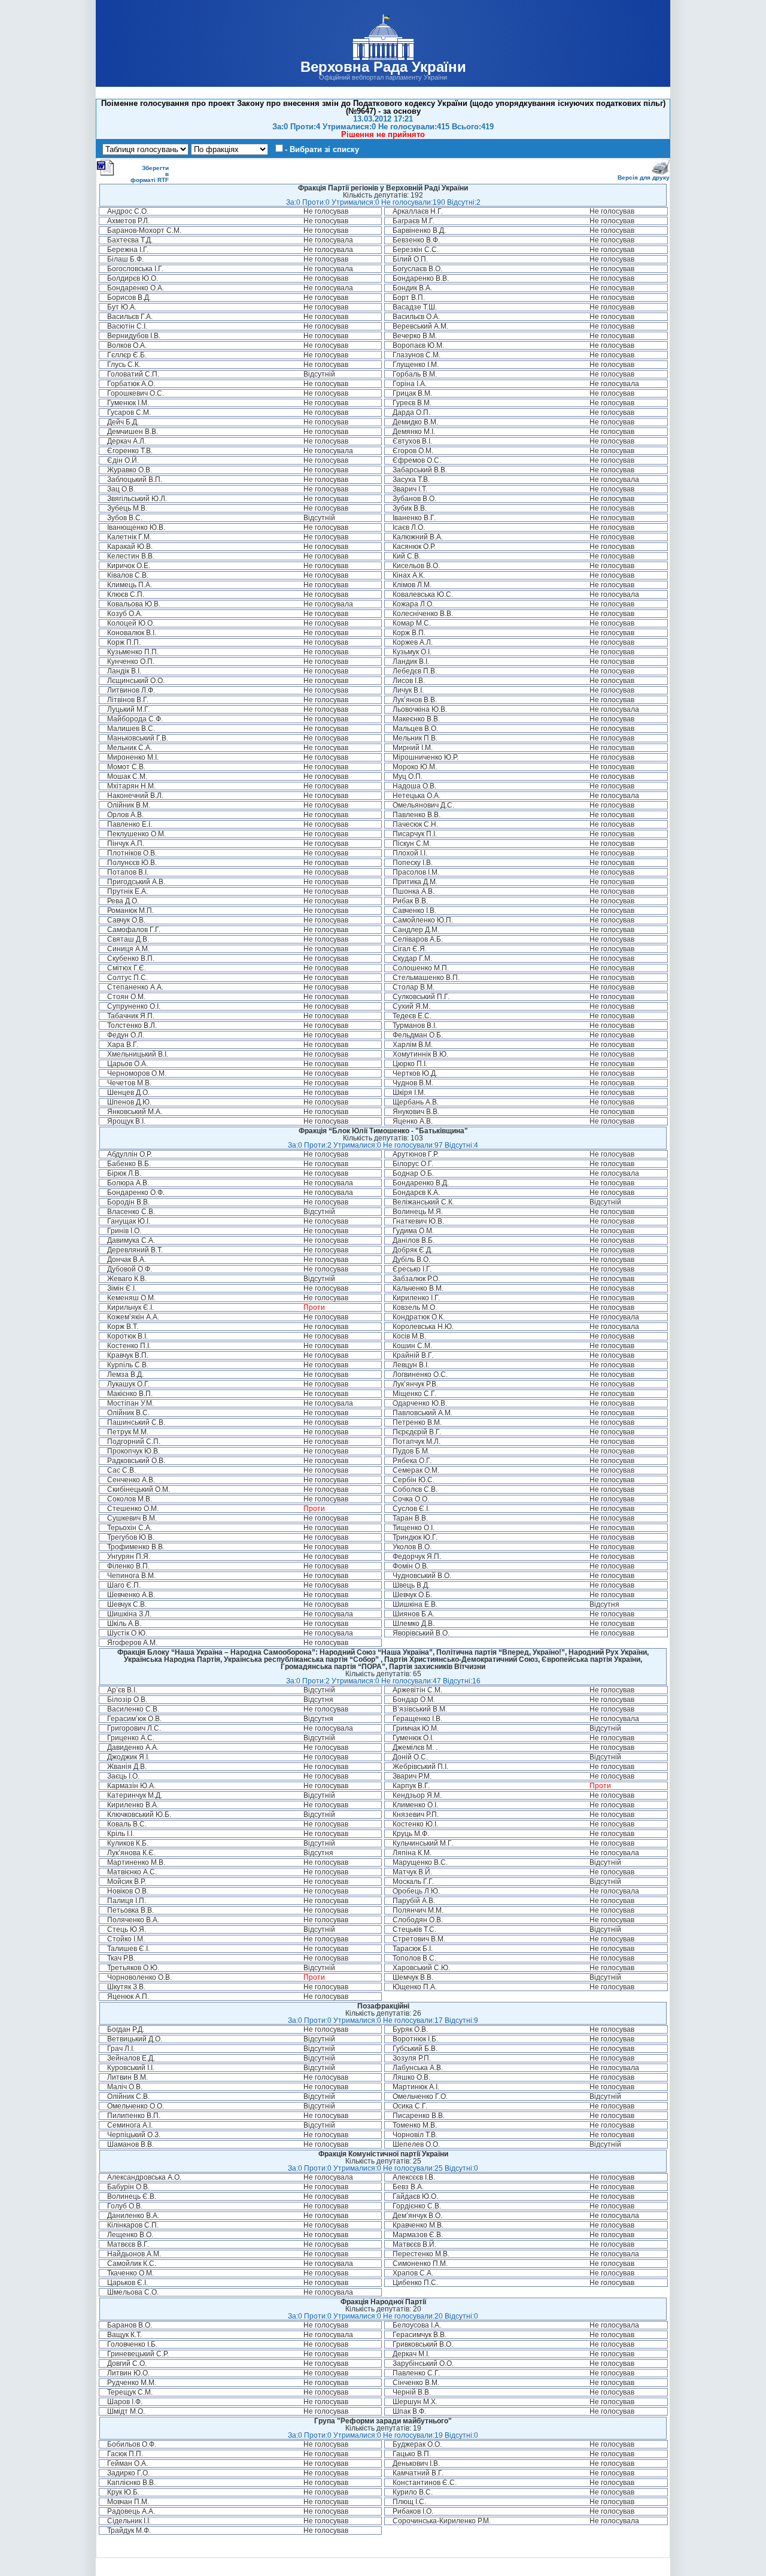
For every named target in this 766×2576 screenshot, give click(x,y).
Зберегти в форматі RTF (150, 174)
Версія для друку (644, 178)
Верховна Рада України (383, 67)
